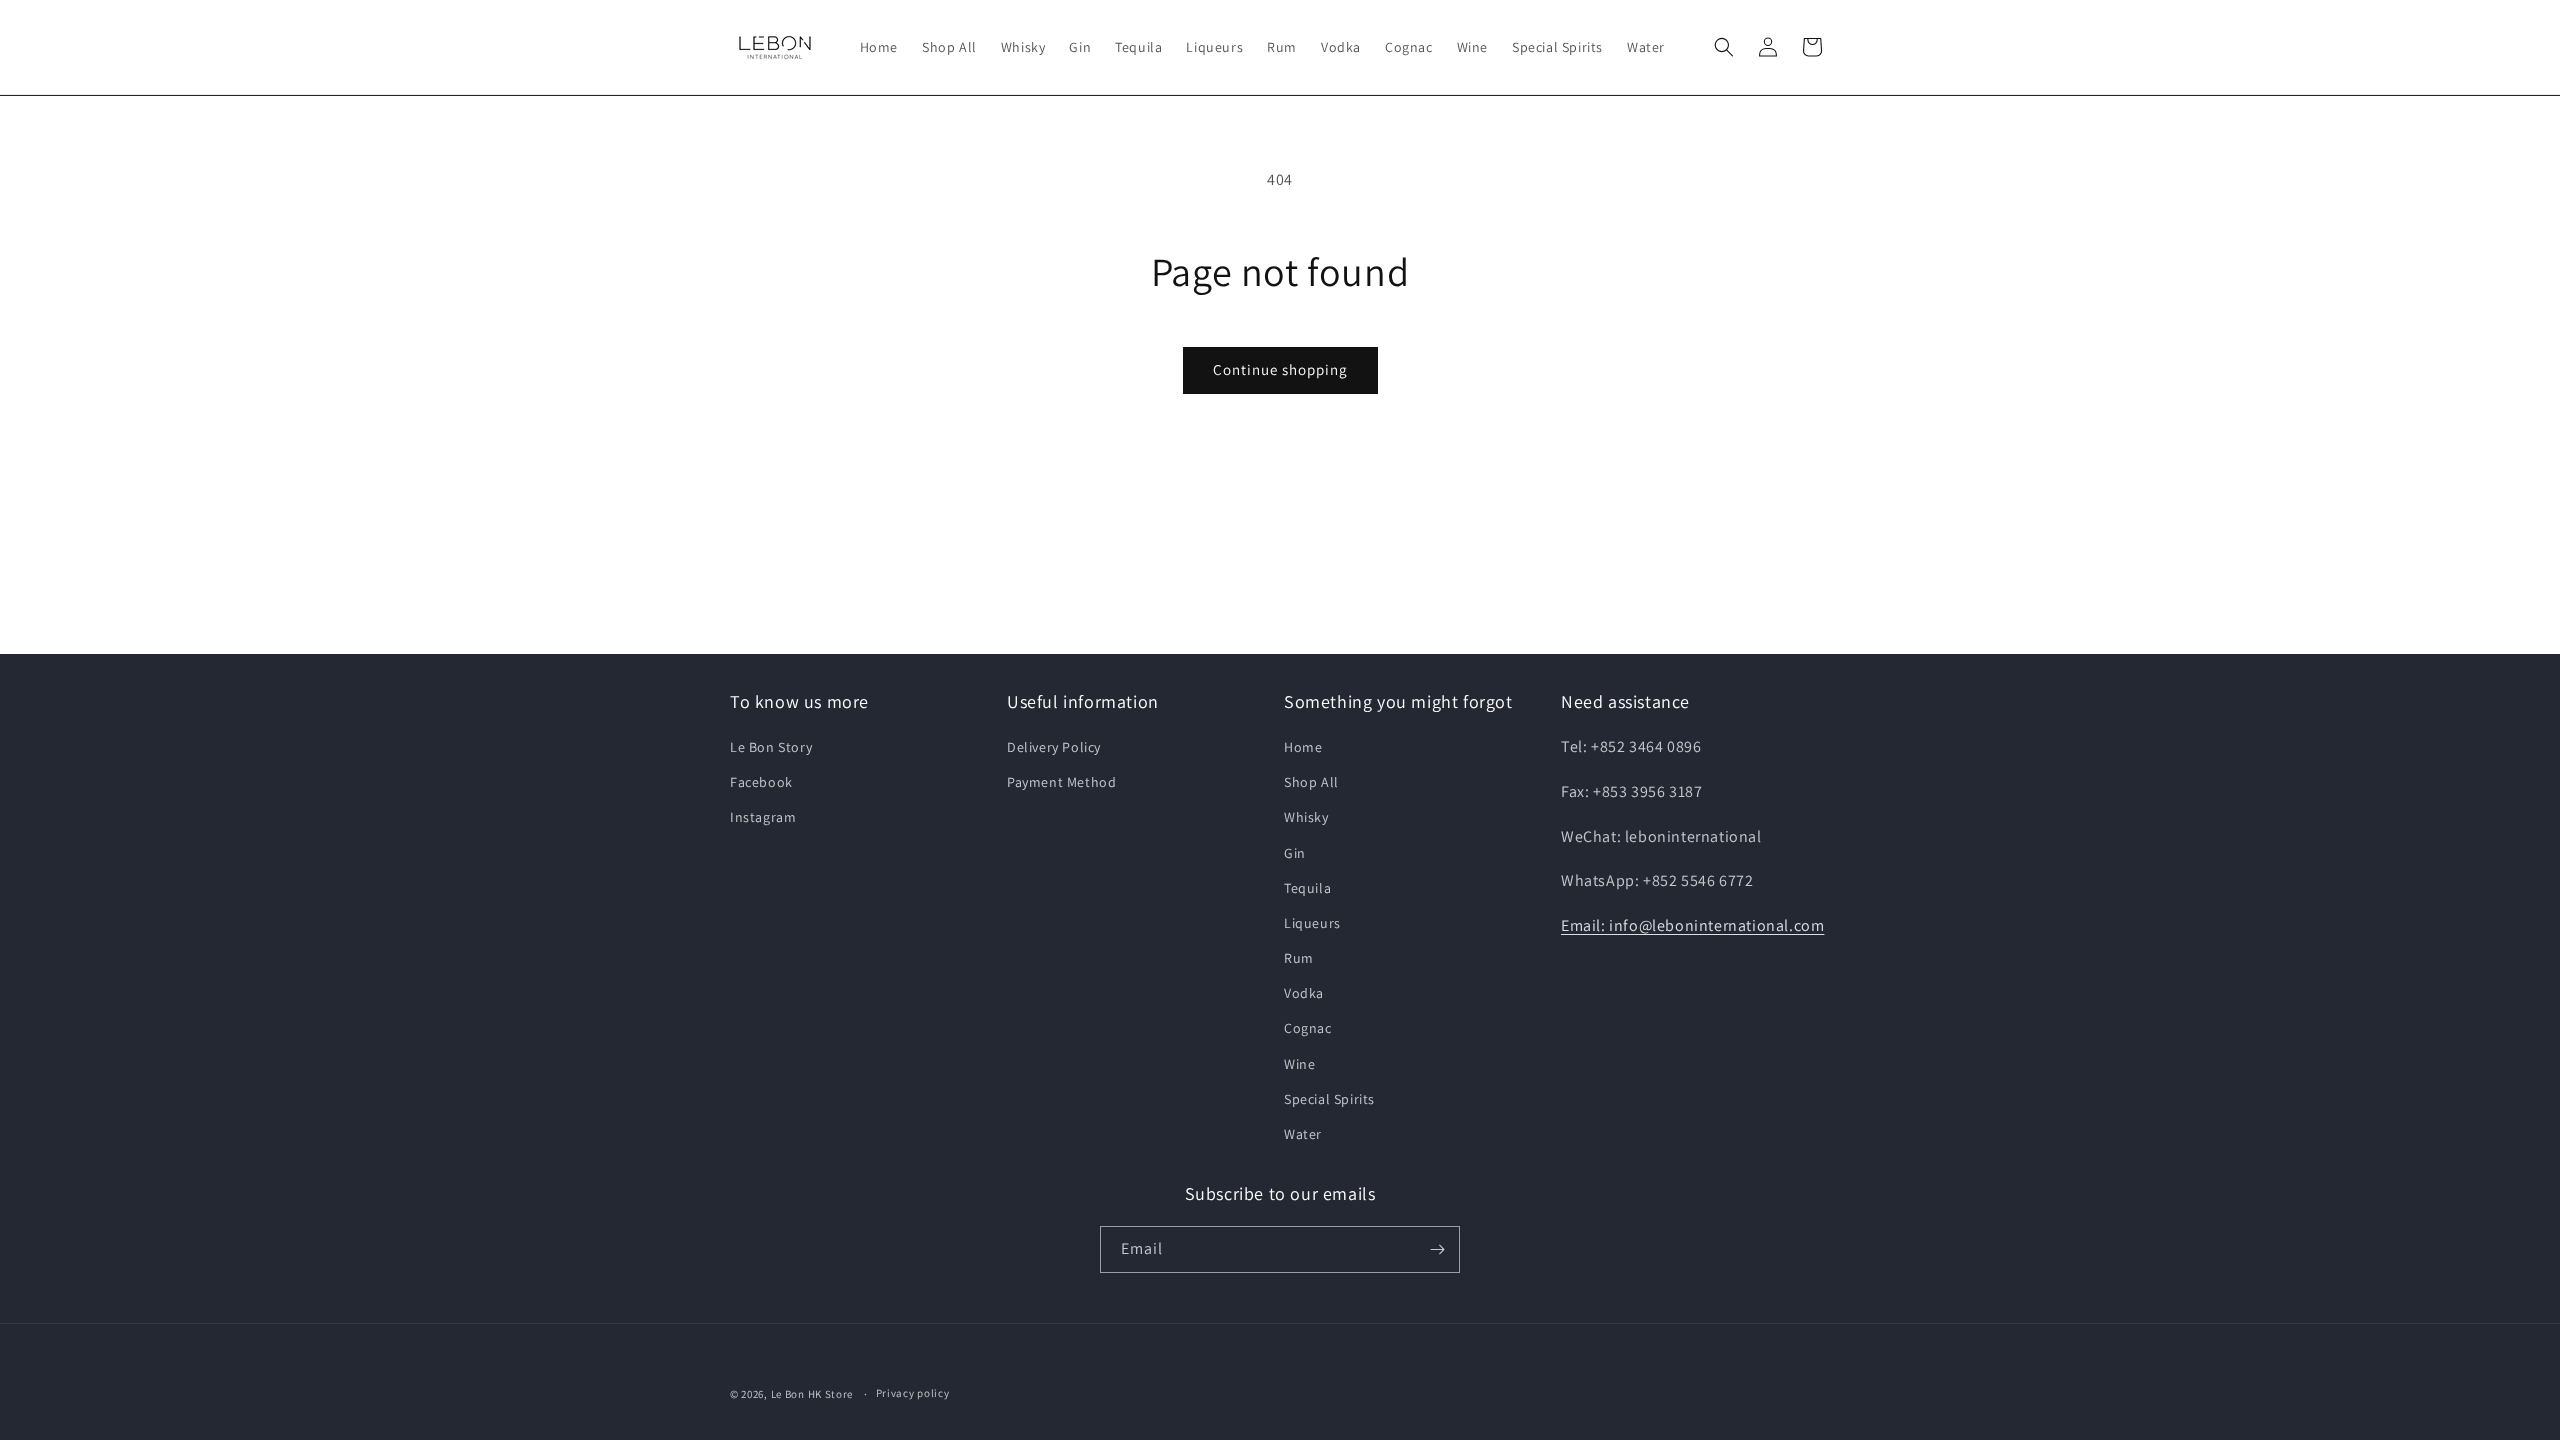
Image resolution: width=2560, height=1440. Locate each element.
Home (1303, 747)
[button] (1724, 47)
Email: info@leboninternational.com (1692, 925)
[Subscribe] (1437, 1249)
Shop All (1311, 782)
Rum (1299, 958)
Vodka (1304, 993)
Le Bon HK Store (812, 1394)
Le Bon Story (771, 747)
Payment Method (1061, 782)
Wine (1299, 1064)
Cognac (1308, 1028)
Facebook (761, 782)
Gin (1295, 853)
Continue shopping (1280, 369)
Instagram (763, 817)
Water (1303, 1134)
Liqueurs (1312, 923)
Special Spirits (1329, 1099)
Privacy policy (913, 1393)
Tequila (1307, 888)
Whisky (1306, 817)
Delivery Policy (1054, 747)
